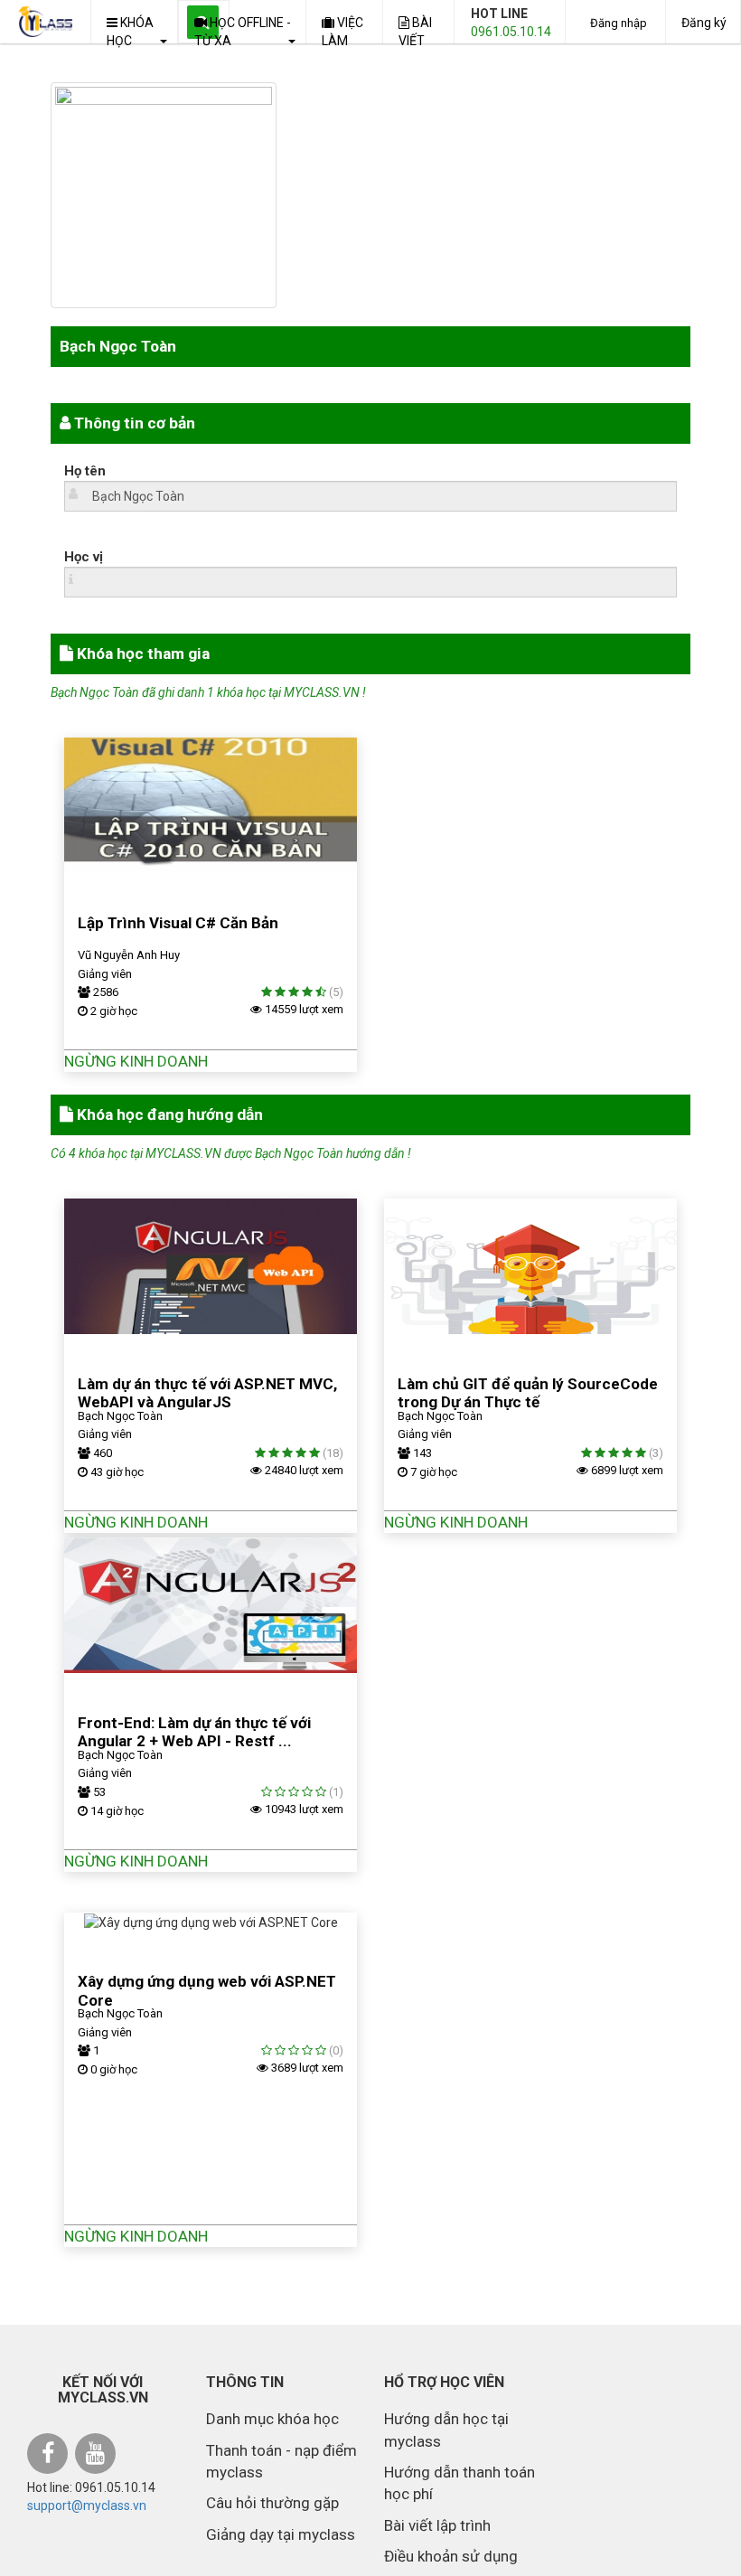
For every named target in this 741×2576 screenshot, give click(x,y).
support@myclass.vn (87, 2505)
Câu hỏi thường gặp (272, 2503)
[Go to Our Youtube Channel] (98, 2456)
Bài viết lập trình (437, 2525)
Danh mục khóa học (272, 2419)
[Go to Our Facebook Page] (50, 2456)
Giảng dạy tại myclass (281, 2534)
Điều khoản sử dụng (451, 2556)
